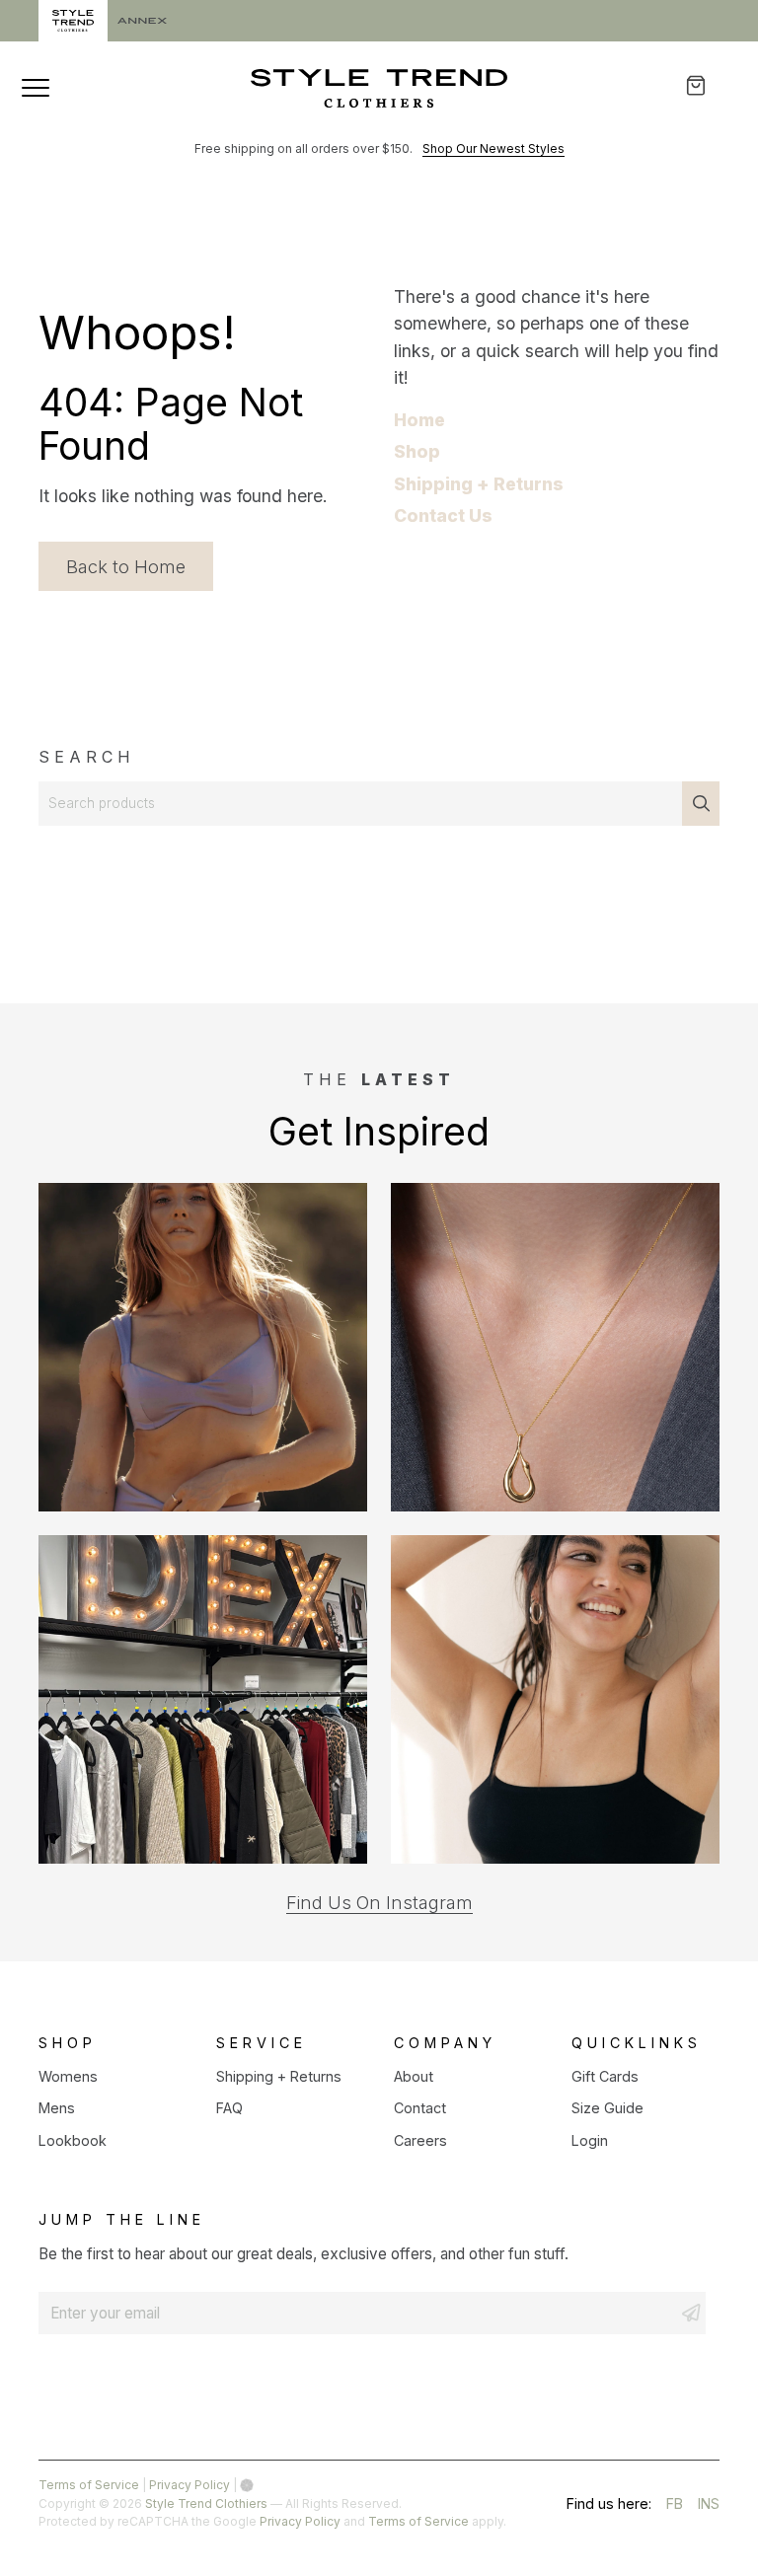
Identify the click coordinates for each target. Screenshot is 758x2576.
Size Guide (607, 2108)
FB (675, 2506)
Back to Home (126, 566)
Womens (68, 2076)
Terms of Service (89, 2485)
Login (590, 2140)
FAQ (229, 2108)
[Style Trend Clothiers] (379, 88)
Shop (417, 451)
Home (419, 420)
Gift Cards (605, 2076)
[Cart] (709, 85)
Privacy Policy (189, 2485)
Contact (420, 2108)
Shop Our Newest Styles (493, 148)
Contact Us (443, 515)
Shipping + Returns (479, 484)
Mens (57, 2108)
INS (709, 2506)
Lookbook (73, 2140)
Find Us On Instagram (379, 1903)
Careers (420, 2140)
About (414, 2076)
